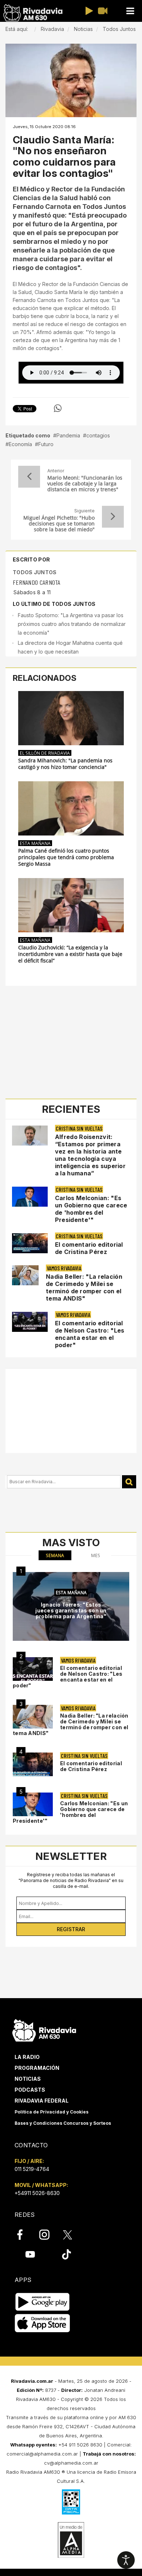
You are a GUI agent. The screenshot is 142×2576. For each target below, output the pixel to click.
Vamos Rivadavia (64, 1268)
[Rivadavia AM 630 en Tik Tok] (66, 2254)
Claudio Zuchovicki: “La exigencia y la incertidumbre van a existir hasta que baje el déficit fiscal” (70, 954)
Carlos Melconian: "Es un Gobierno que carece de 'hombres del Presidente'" (91, 1209)
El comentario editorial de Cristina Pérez (89, 1248)
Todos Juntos (35, 572)
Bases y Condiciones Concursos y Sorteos (63, 2123)
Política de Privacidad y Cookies (52, 2112)
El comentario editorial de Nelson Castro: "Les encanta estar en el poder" (90, 1334)
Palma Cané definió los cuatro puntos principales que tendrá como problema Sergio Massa (66, 857)
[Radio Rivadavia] (44, 2029)
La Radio (27, 2057)
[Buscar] (129, 1482)
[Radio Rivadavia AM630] (33, 13)
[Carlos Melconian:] (33, 1804)
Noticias (28, 2079)
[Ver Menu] (130, 11)
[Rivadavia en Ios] (42, 2324)
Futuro (46, 444)
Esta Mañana (35, 843)
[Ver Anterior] (29, 477)
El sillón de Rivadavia (45, 753)
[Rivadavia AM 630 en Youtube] (30, 2254)
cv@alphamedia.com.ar (71, 2463)
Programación (37, 2068)
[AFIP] (71, 2502)
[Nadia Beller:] (33, 1717)
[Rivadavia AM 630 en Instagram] (48, 2235)
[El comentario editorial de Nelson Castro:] (33, 1669)
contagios (98, 435)
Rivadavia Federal (42, 2101)
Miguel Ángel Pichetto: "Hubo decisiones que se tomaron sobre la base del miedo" (59, 524)
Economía (20, 444)
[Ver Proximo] (113, 517)
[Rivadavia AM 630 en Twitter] (72, 2234)
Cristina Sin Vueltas (79, 1128)
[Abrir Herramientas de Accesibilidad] (126, 2560)
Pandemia (68, 435)
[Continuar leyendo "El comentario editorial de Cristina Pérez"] (30, 1243)
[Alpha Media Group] (71, 2540)
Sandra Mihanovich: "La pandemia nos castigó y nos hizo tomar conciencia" (65, 764)
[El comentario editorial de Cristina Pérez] (33, 1764)
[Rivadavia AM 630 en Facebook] (24, 2235)
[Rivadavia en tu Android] (42, 2302)
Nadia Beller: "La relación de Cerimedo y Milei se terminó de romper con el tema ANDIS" (84, 1287)
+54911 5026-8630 (37, 2193)
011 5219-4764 (32, 2169)
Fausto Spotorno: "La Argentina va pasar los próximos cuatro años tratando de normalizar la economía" (72, 624)
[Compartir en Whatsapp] (58, 408)
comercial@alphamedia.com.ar (42, 2454)
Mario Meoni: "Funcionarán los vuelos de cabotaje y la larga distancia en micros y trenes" (85, 484)
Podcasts (30, 2090)
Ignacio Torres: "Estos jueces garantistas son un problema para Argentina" (71, 1610)
